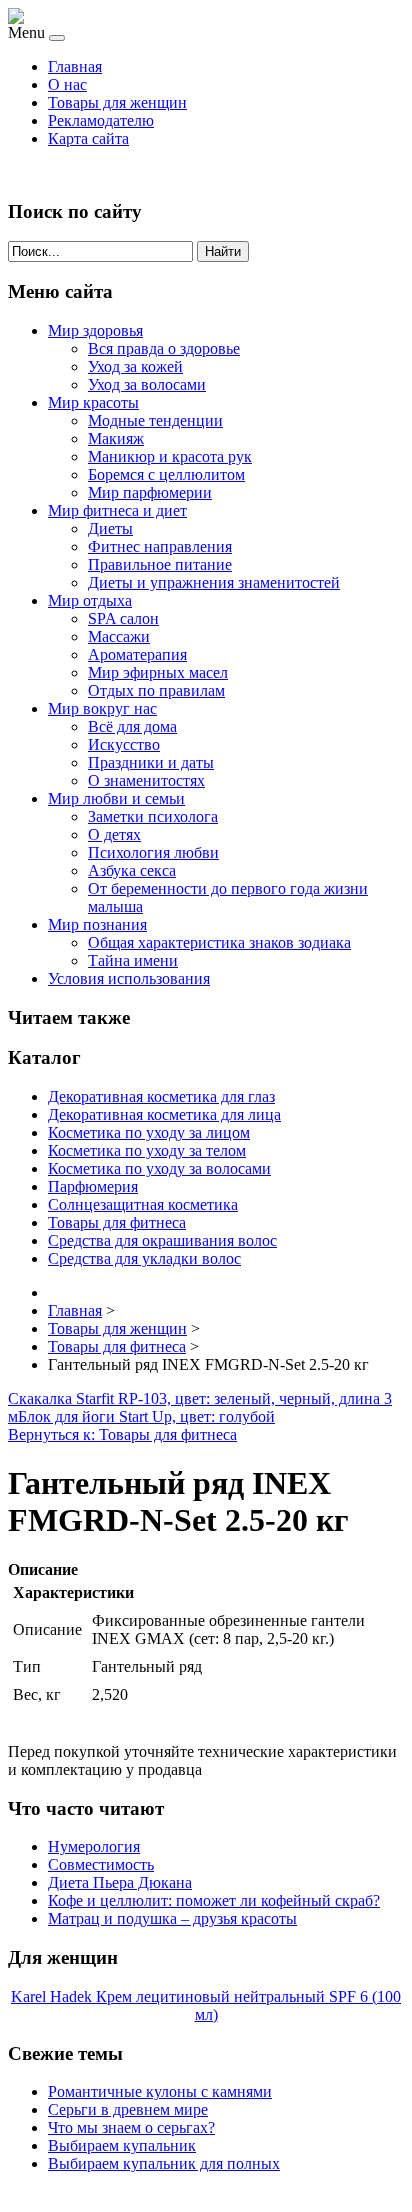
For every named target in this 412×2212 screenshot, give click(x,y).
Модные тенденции (155, 420)
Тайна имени (133, 960)
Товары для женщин (117, 102)
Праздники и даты (151, 762)
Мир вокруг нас (102, 708)
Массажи (119, 636)
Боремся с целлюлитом (166, 474)
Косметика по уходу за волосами (159, 1168)
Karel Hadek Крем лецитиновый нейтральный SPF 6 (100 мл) (206, 2005)
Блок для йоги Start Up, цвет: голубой (146, 1416)
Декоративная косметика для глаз (161, 1096)
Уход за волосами (147, 384)
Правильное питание (160, 564)
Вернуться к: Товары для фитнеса (122, 1434)
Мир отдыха (90, 600)
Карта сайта (88, 138)
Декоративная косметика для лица (164, 1114)
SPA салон (123, 618)
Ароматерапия (137, 654)
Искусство (124, 744)
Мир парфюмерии (150, 492)
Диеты (110, 528)
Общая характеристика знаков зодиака (219, 942)
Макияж (116, 438)
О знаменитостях (146, 780)
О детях (114, 834)
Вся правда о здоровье (164, 348)
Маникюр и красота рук (170, 456)
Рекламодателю (101, 120)
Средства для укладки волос (144, 1258)
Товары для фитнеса (117, 1222)
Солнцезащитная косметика (143, 1204)
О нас (67, 84)
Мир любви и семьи (116, 798)
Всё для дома (132, 726)
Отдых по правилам (156, 690)
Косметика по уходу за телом (147, 1150)
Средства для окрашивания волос (162, 1240)
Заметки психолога (153, 816)
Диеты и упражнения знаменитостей (214, 582)
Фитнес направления (160, 546)
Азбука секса (132, 870)
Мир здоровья (95, 330)
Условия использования (129, 978)
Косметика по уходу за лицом (149, 1132)
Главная (75, 66)
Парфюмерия (93, 1186)
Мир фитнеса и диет (117, 510)
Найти (223, 251)
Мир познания (97, 924)
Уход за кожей (135, 366)
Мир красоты (93, 402)
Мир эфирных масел (158, 672)
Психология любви (153, 852)
